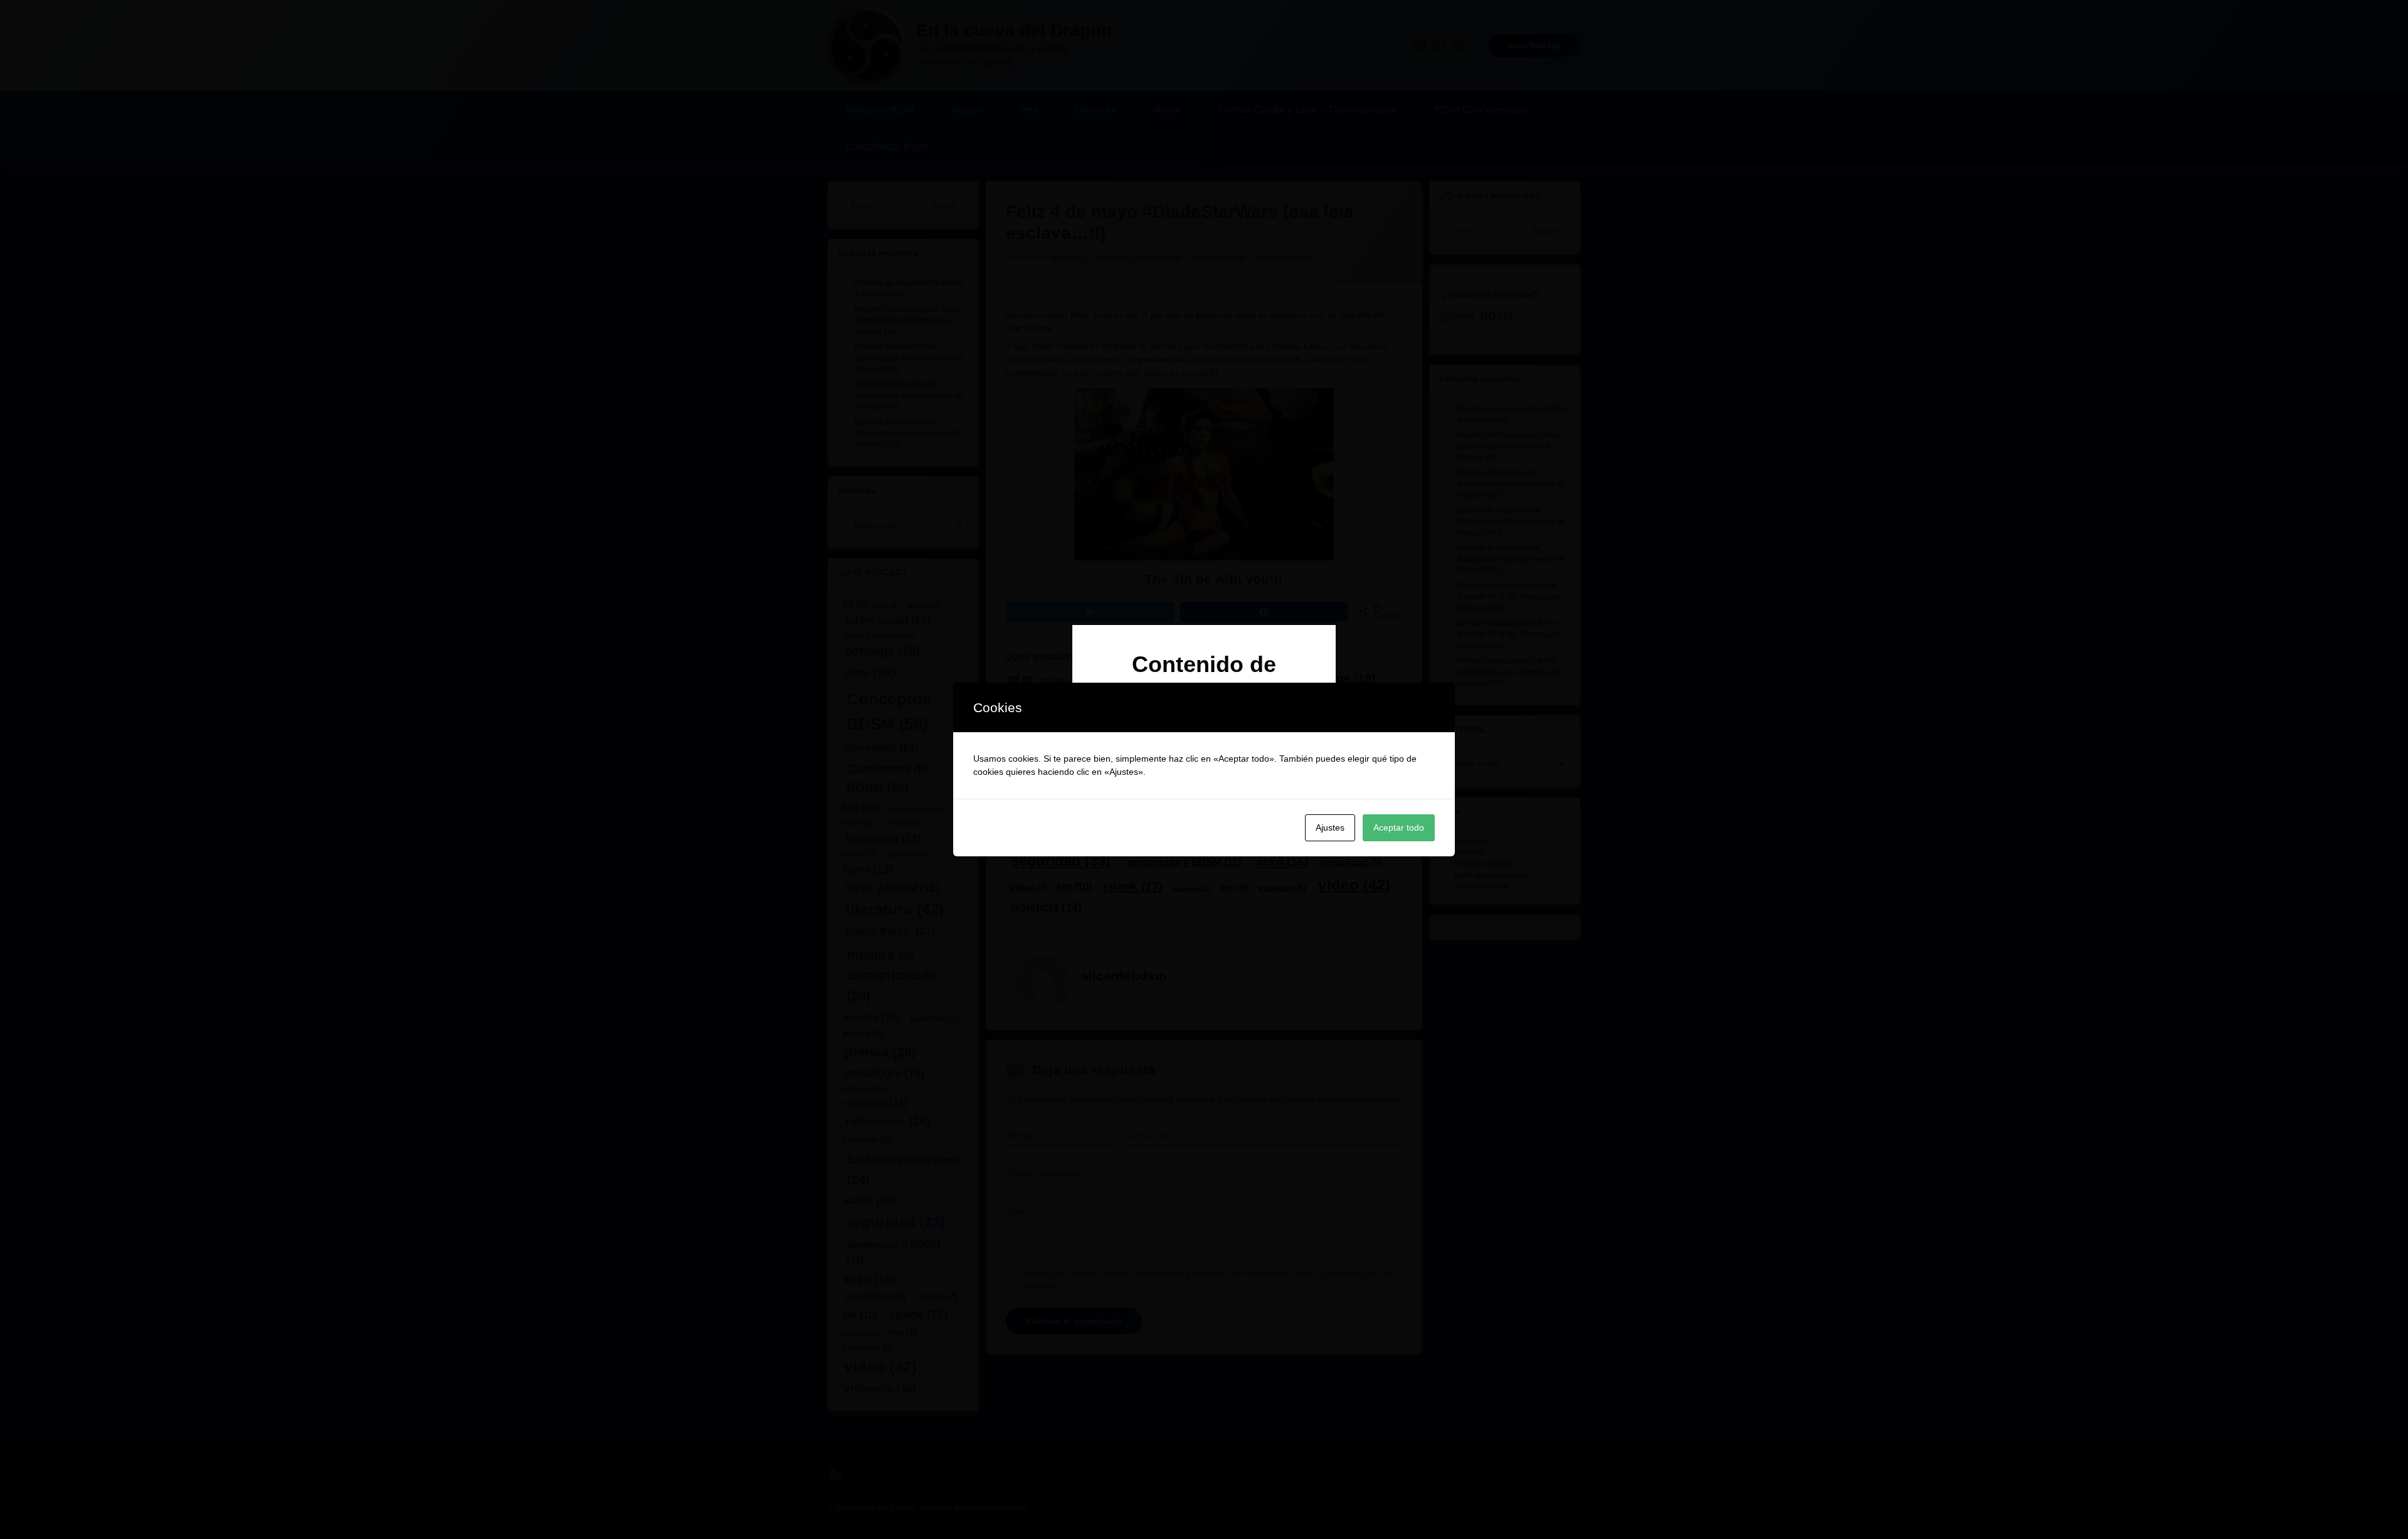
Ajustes (1330, 827)
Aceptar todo (1399, 827)
